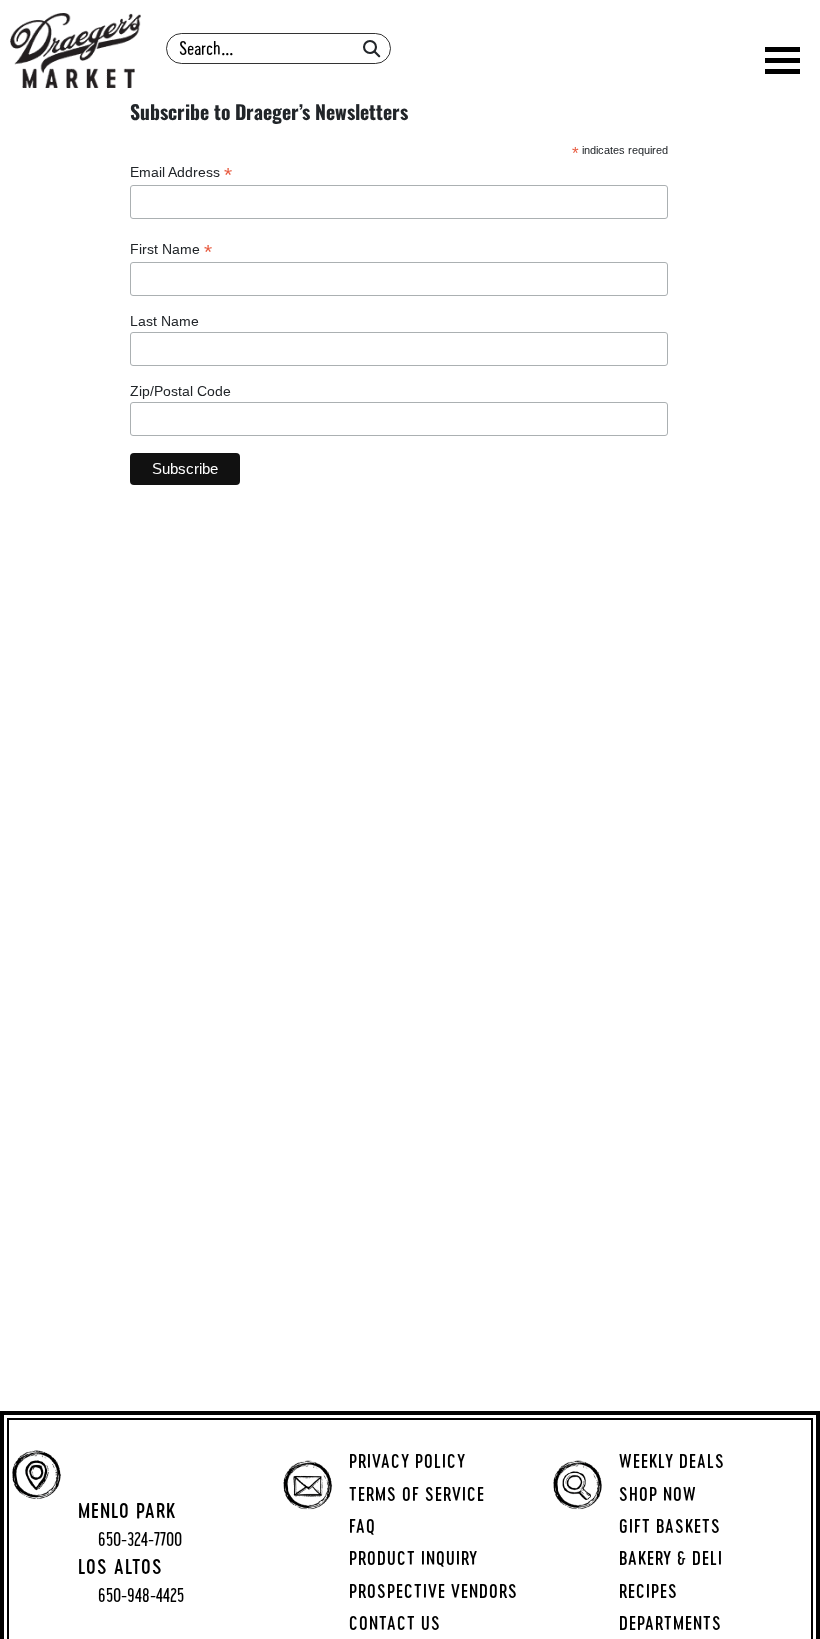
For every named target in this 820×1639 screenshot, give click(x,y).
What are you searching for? (281, 26)
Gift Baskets (670, 1526)
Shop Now (658, 1494)
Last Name (164, 321)
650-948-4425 (141, 1595)
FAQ (362, 1526)
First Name (171, 249)
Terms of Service (417, 1494)
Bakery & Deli (671, 1558)
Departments (670, 1623)
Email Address (181, 172)
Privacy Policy (407, 1461)
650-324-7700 (140, 1539)
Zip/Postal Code (180, 391)
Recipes (648, 1591)
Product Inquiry (413, 1558)
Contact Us (395, 1623)
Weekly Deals (672, 1461)
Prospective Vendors (433, 1591)
